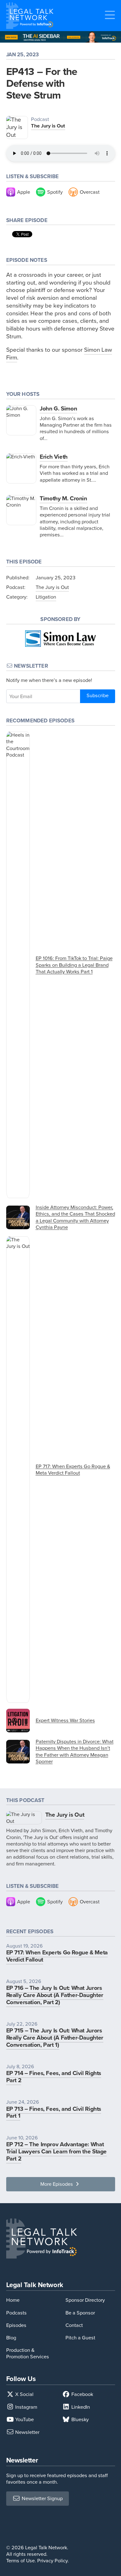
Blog (11, 2338)
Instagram (26, 2407)
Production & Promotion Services (28, 2353)
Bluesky (79, 2419)
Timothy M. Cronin (63, 498)
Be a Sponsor (80, 2313)
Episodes (16, 2325)
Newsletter (27, 2432)
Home (13, 2300)
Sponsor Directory (85, 2300)
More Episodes (57, 2184)
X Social (24, 2394)
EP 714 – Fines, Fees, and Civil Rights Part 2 (54, 2077)
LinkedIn (80, 2407)
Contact (74, 2325)
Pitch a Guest (80, 2338)
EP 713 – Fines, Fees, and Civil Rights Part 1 (54, 2112)
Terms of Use (20, 2561)
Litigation (46, 597)
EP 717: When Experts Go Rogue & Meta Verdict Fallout (57, 1956)
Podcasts (16, 2313)
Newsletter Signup (42, 2498)
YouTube (24, 2419)
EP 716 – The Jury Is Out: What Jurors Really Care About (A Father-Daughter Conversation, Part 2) (55, 1995)
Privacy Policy (52, 2561)
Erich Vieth (54, 457)
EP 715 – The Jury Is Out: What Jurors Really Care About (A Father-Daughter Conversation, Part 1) (55, 2038)
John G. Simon (58, 408)
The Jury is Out (48, 126)
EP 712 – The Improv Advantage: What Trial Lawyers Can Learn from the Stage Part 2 (57, 2151)
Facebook (82, 2394)
